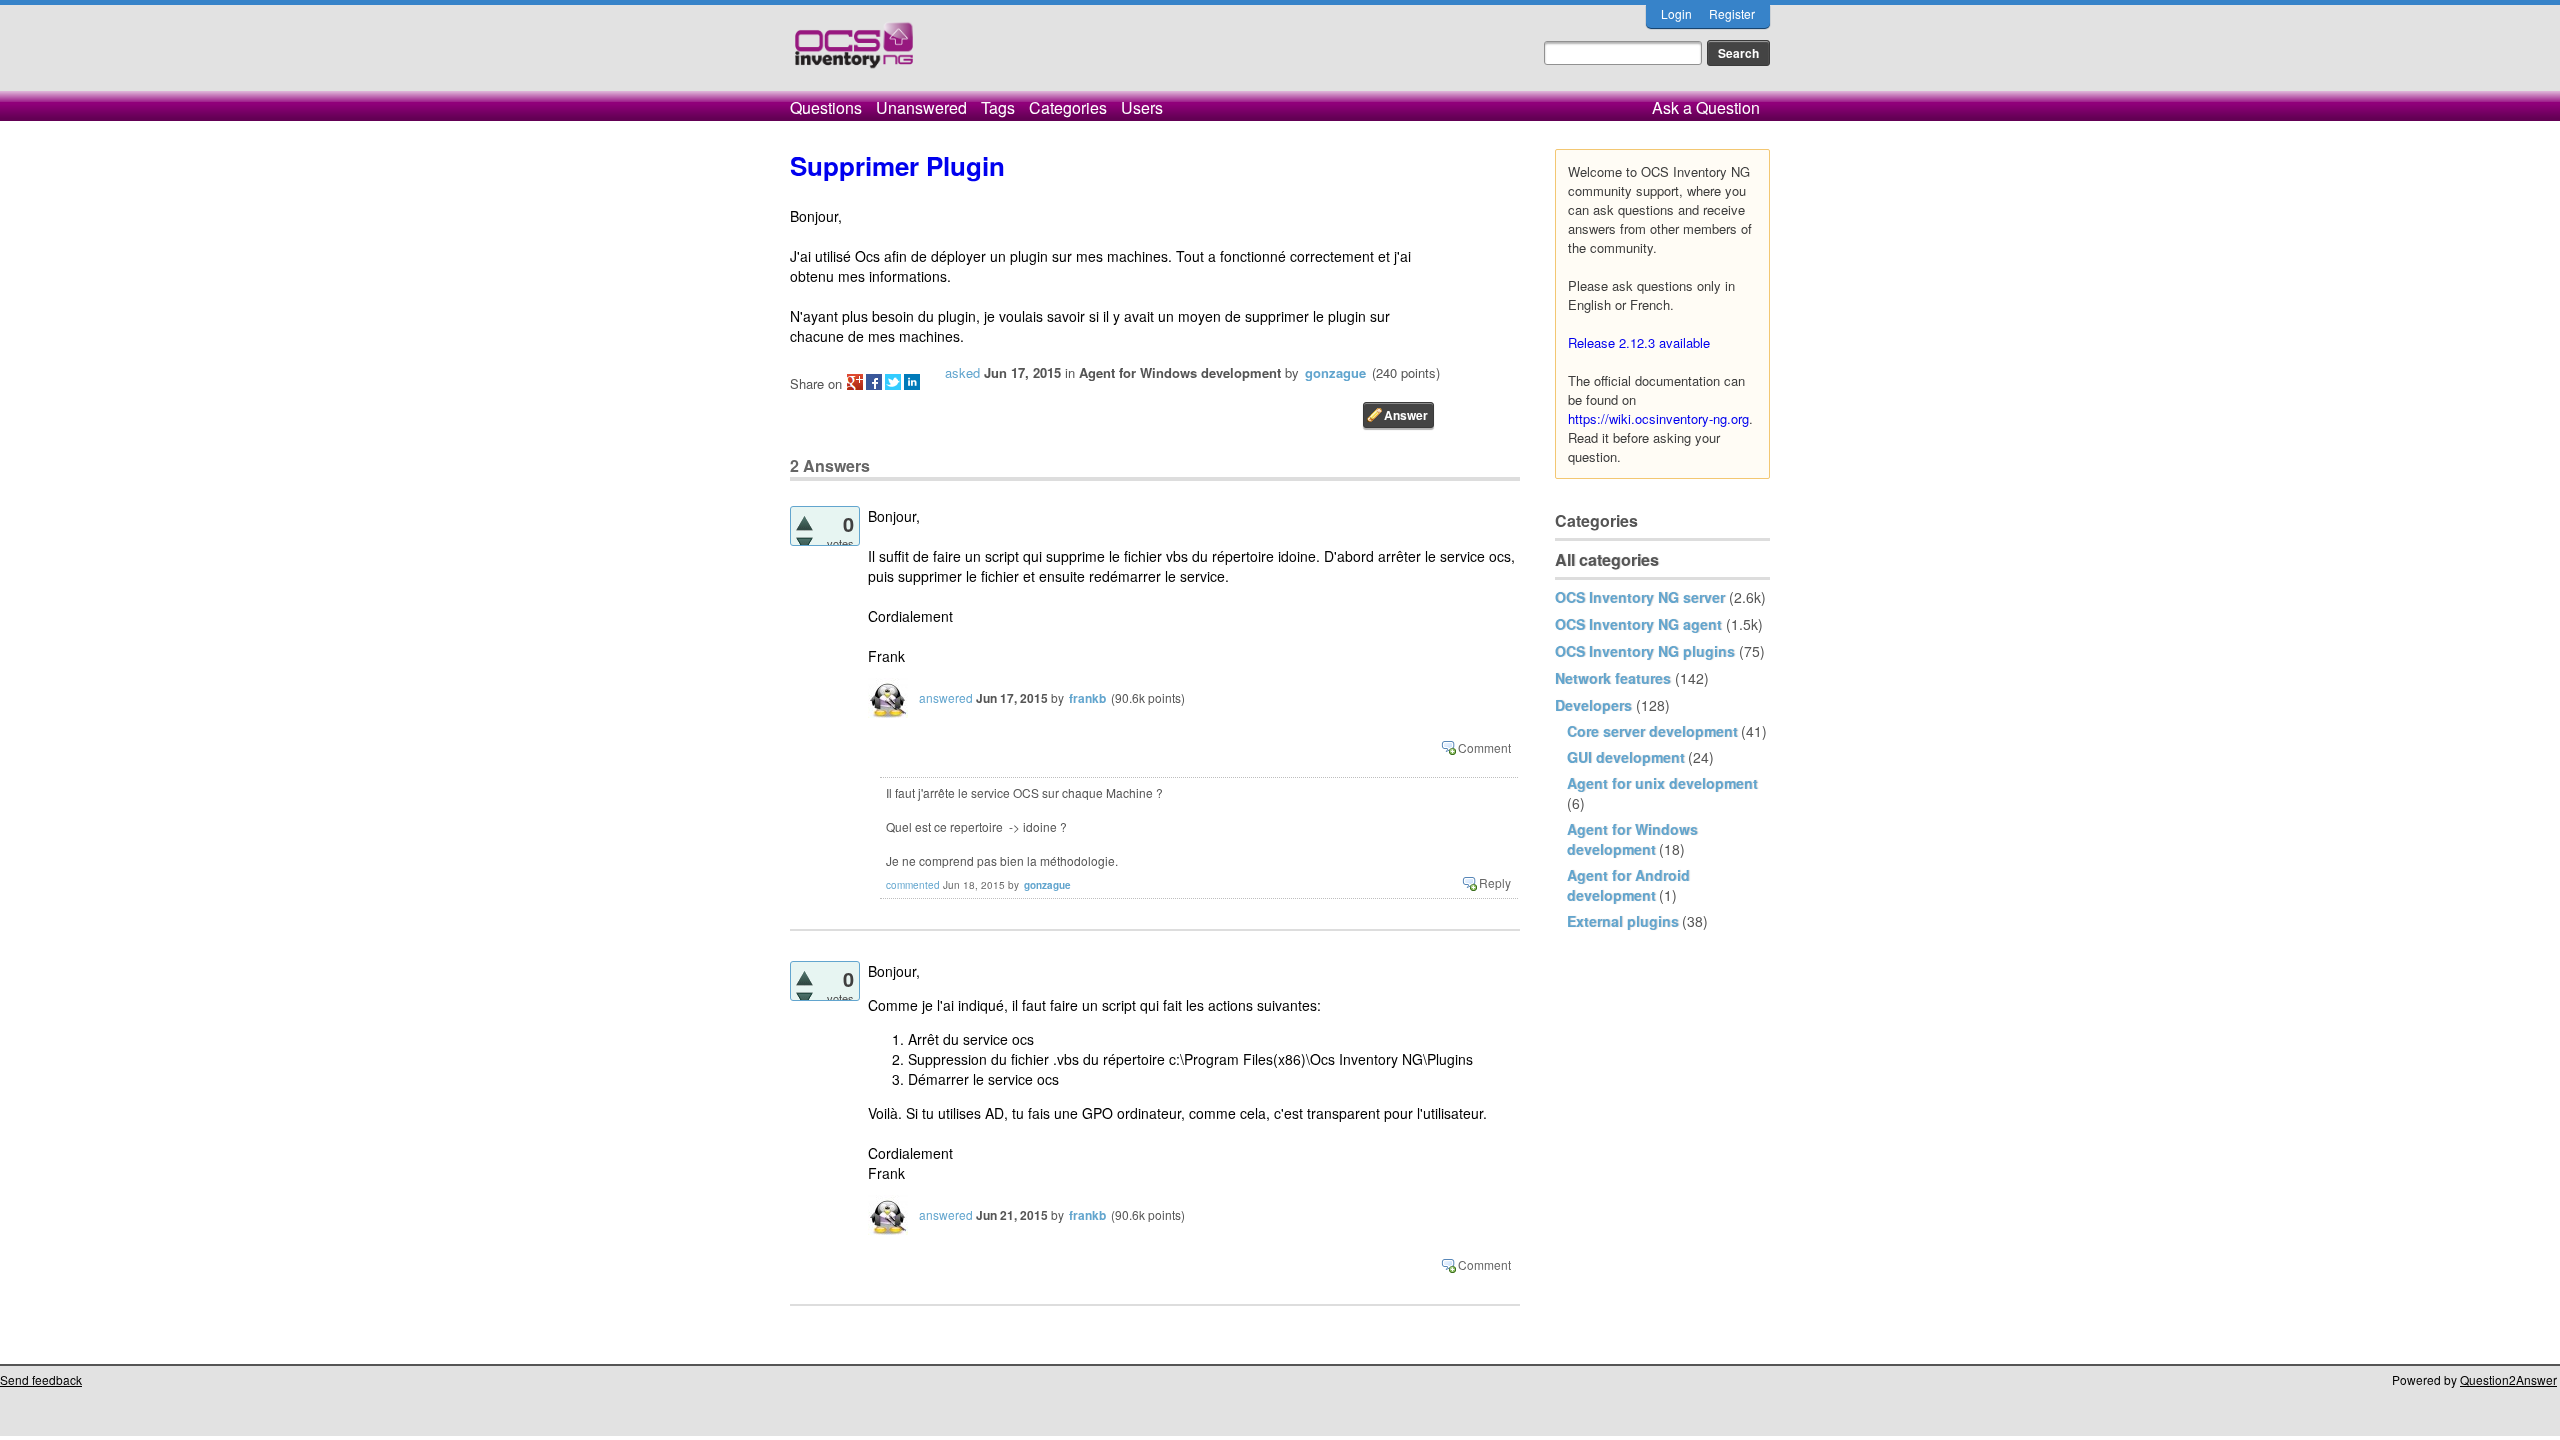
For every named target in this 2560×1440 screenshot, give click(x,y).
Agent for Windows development (1632, 839)
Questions (826, 107)
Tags (998, 107)
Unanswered (921, 107)
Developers (1593, 705)
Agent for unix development (1662, 783)
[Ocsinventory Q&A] (854, 53)
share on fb (874, 382)
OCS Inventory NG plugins (1645, 651)
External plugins (1623, 921)
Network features (1613, 678)
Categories (1068, 107)
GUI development (1626, 757)
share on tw (893, 382)
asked (962, 372)
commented (913, 885)
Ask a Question (1706, 107)
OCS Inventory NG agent (1638, 624)
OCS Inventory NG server (1640, 597)
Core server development (1652, 731)
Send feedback (41, 1379)
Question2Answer (2508, 1379)
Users (1142, 107)
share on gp (855, 382)
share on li (912, 382)
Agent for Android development (1628, 885)
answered (946, 697)
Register (1732, 13)
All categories (1607, 559)
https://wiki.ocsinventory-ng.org (1658, 418)
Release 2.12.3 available (1639, 342)
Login (1676, 13)
